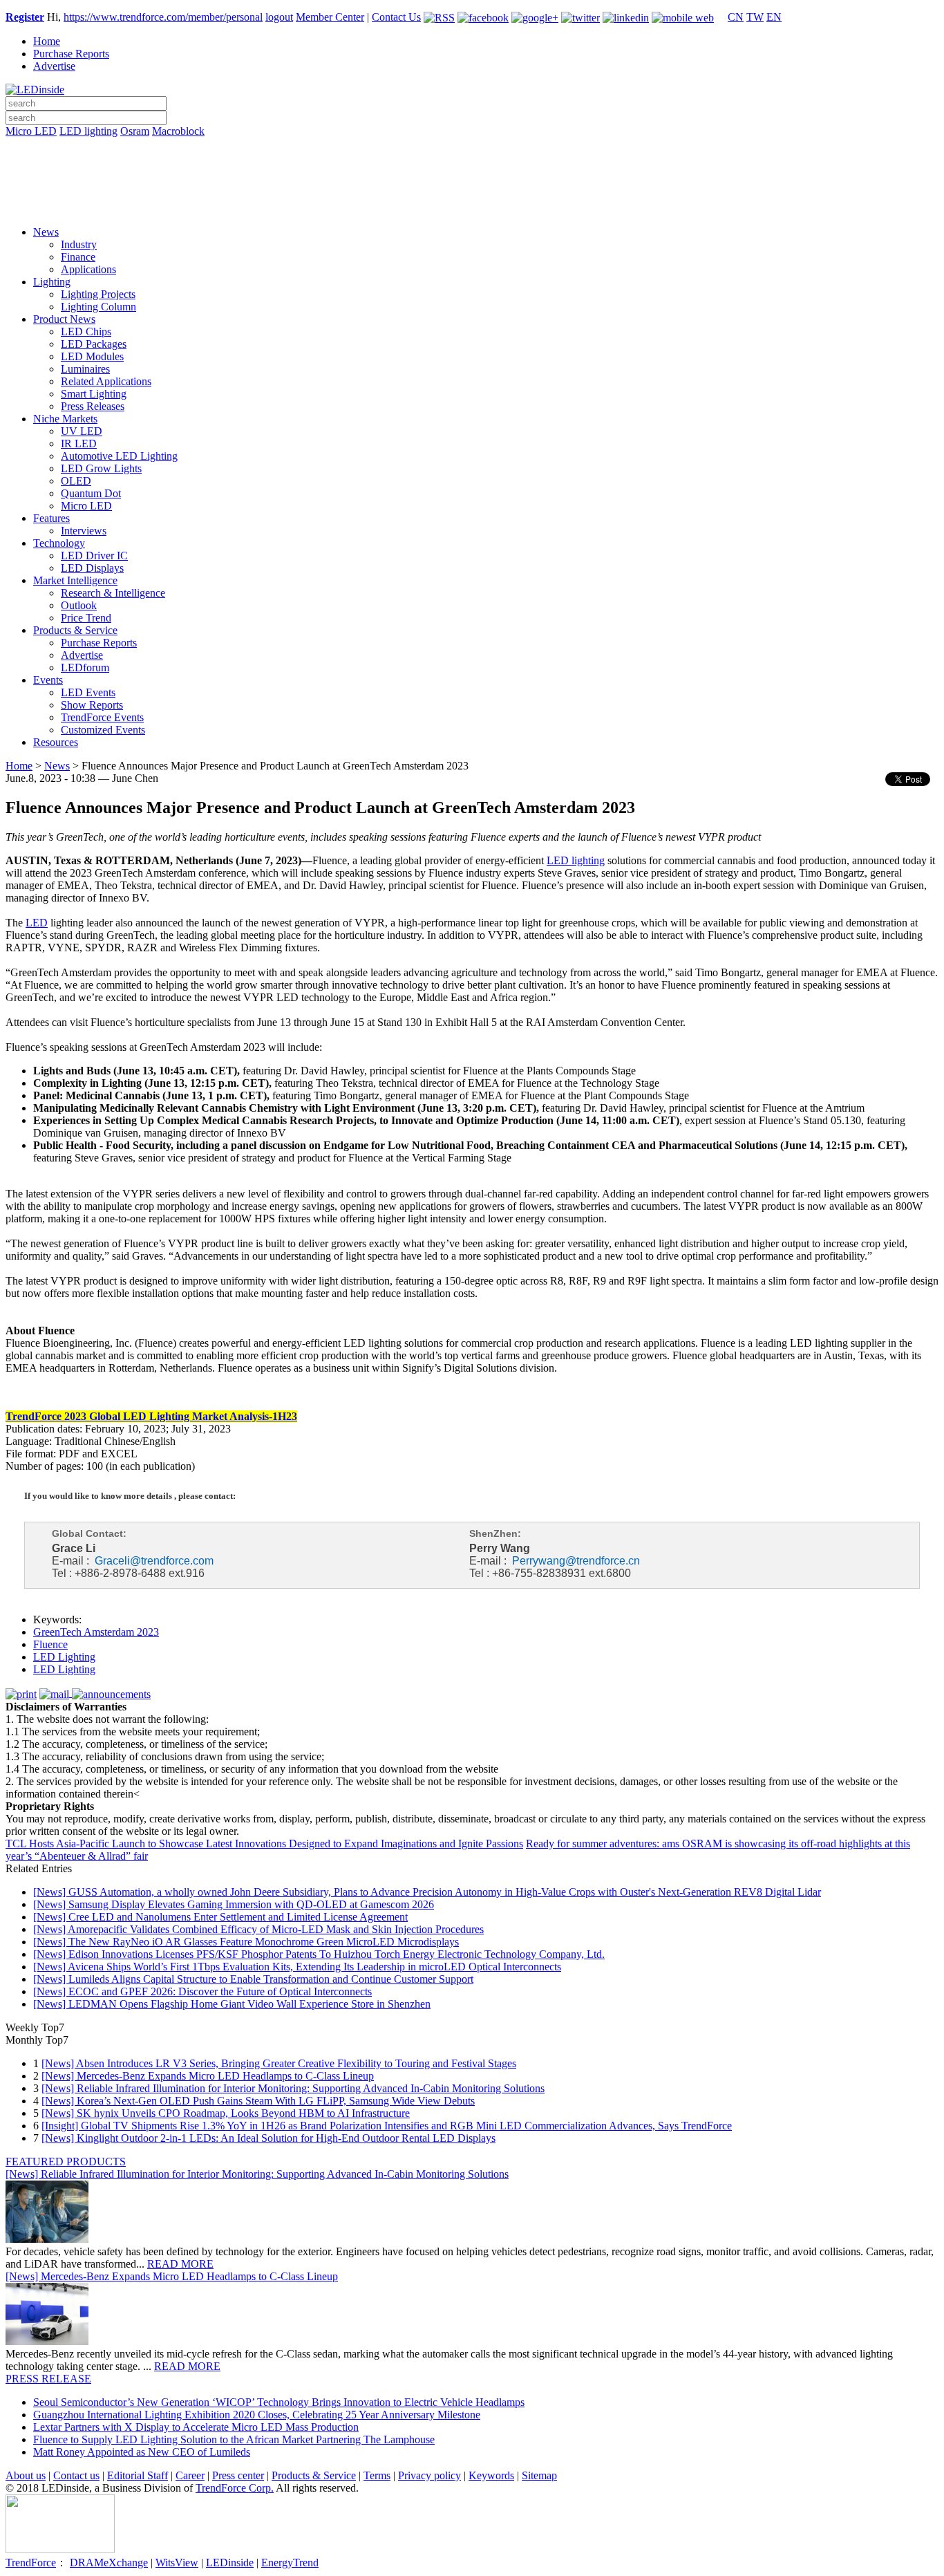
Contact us (76, 2475)
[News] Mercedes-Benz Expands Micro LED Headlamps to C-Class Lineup (208, 2076)
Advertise (54, 66)
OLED (76, 481)
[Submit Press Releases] (472, 186)
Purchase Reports (71, 54)
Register (25, 17)
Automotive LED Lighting (119, 456)
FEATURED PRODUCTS (66, 2162)
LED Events (88, 692)
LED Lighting (64, 1657)
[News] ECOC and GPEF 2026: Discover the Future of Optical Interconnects (202, 1991)
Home (47, 41)
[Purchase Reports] (472, 147)
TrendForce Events (102, 717)
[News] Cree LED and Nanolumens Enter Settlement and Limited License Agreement (220, 1917)
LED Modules (92, 356)
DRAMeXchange (109, 2563)
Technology (59, 543)
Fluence (50, 1644)
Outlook (79, 605)
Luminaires (85, 369)
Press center (238, 2475)
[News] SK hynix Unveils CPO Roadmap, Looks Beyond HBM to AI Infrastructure (226, 2113)
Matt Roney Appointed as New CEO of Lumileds (142, 2452)
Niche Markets (65, 419)
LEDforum (85, 668)
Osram (135, 131)
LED (37, 923)
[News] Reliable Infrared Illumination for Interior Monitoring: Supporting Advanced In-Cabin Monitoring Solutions (293, 2088)
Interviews (84, 531)
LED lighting (88, 131)
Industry (79, 244)
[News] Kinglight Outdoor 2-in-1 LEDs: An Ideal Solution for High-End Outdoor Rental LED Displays (268, 2138)
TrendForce (31, 2563)
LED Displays (92, 568)
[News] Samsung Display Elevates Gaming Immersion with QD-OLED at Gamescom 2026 (234, 1904)
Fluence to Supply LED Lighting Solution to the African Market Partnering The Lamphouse (234, 2439)
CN (736, 17)
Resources (56, 742)
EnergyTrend (290, 2563)
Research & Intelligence (113, 593)
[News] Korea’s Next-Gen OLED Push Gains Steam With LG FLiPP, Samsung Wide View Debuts (258, 2101)
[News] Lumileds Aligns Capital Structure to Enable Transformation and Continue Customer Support (253, 1979)
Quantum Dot (91, 493)
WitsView (177, 2563)
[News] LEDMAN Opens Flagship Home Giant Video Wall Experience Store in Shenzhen (232, 2004)
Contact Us (396, 17)
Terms (377, 2475)
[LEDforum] (472, 205)
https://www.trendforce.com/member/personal (163, 17)
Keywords (491, 2475)
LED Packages (94, 344)
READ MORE (180, 2264)
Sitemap (539, 2475)
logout (279, 17)
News (46, 232)
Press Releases (93, 406)
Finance (78, 257)
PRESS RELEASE (48, 2379)
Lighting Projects (98, 294)
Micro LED (31, 131)
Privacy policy (429, 2475)
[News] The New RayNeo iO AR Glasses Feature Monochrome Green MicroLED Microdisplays (246, 1942)
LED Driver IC (94, 556)
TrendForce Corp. (235, 2488)
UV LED (82, 431)
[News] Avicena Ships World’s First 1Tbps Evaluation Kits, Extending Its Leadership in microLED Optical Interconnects (297, 1967)
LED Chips (86, 332)
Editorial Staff (138, 2475)
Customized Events (103, 730)
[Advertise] (472, 167)
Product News (64, 319)
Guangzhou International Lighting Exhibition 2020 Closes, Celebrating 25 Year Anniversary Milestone (257, 2415)
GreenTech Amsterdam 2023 (96, 1632)
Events (48, 680)
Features (51, 518)
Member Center (330, 17)
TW (755, 17)
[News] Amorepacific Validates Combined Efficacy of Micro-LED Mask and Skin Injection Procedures (258, 1929)
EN (774, 17)
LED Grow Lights (101, 468)
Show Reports (92, 705)
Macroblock (178, 131)
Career (190, 2475)
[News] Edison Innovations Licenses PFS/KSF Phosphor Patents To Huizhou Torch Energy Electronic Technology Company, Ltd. (319, 1954)
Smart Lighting (94, 394)
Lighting (52, 282)
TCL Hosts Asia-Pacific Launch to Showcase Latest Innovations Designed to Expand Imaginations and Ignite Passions (264, 1844)
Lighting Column (98, 307)
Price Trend (86, 618)
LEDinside (230, 2563)
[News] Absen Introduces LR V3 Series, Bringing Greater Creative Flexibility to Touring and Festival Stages (279, 2063)
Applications (88, 269)
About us (26, 2475)
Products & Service (75, 630)
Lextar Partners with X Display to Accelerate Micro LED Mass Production (196, 2427)
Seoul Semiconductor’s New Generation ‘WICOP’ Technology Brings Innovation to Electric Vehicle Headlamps (279, 2402)
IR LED (79, 444)
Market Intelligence (75, 580)
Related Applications (106, 381)
